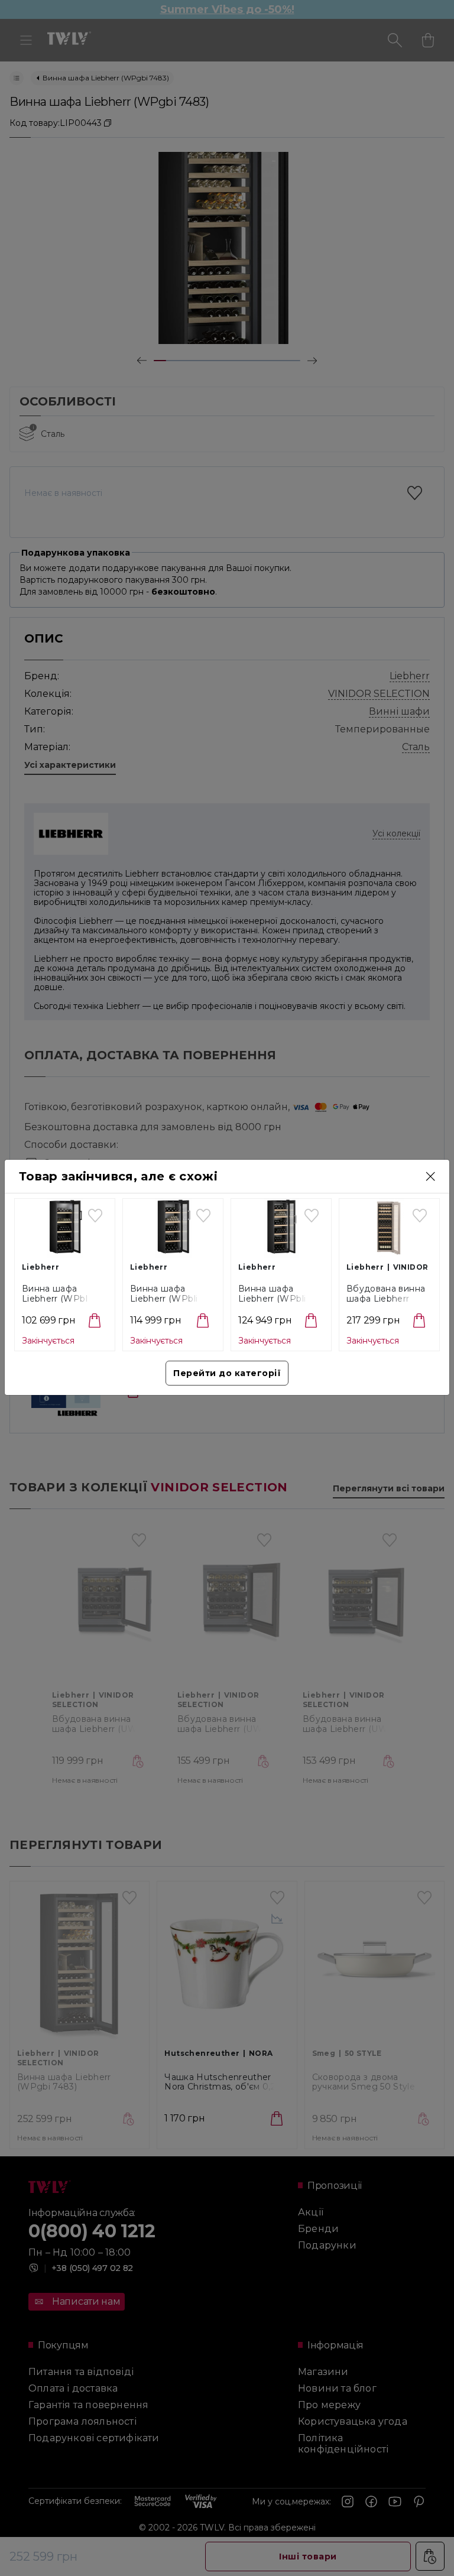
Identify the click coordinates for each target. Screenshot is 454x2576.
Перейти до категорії (227, 1373)
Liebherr (40, 1267)
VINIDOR (411, 1267)
